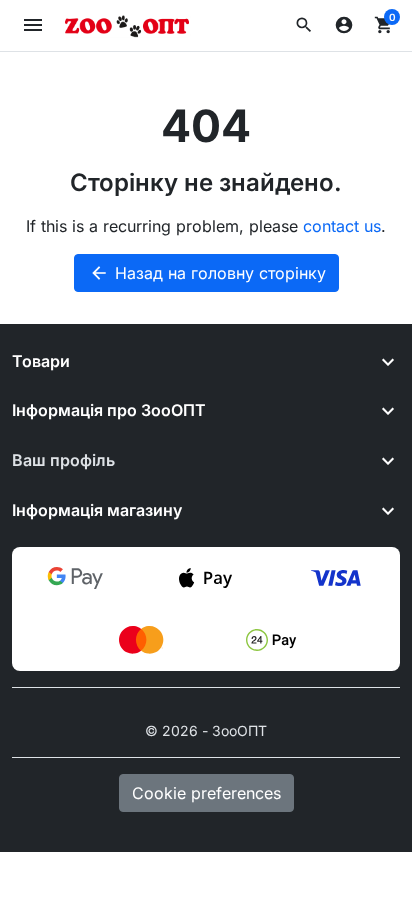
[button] (304, 25)
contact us (342, 226)
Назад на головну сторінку (207, 273)
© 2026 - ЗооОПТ (206, 730)
